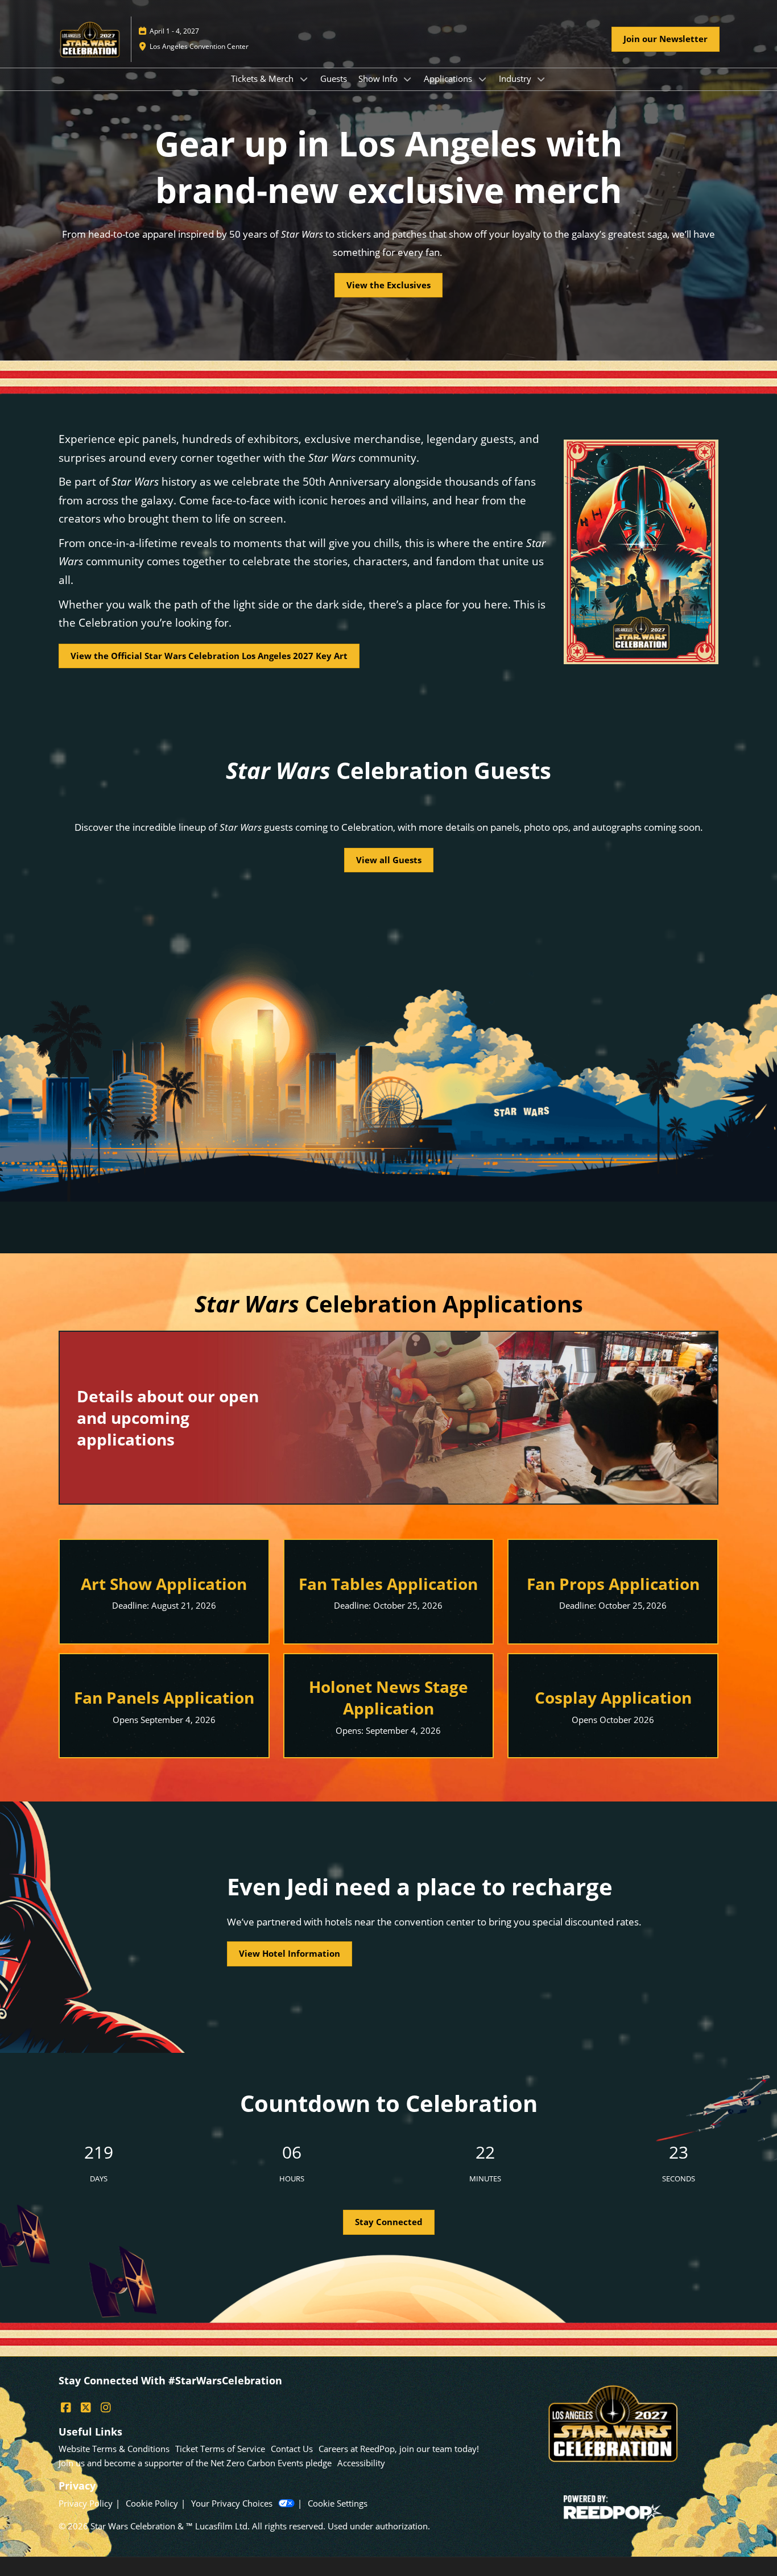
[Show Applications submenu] (482, 79)
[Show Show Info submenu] (408, 79)
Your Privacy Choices (232, 2503)
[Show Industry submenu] (542, 79)
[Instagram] (106, 2408)
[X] (86, 2408)
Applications (449, 78)
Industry (516, 78)
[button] (666, 39)
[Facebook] (66, 2408)
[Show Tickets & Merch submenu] (304, 79)
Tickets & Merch (263, 78)
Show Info (379, 78)
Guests (334, 78)
